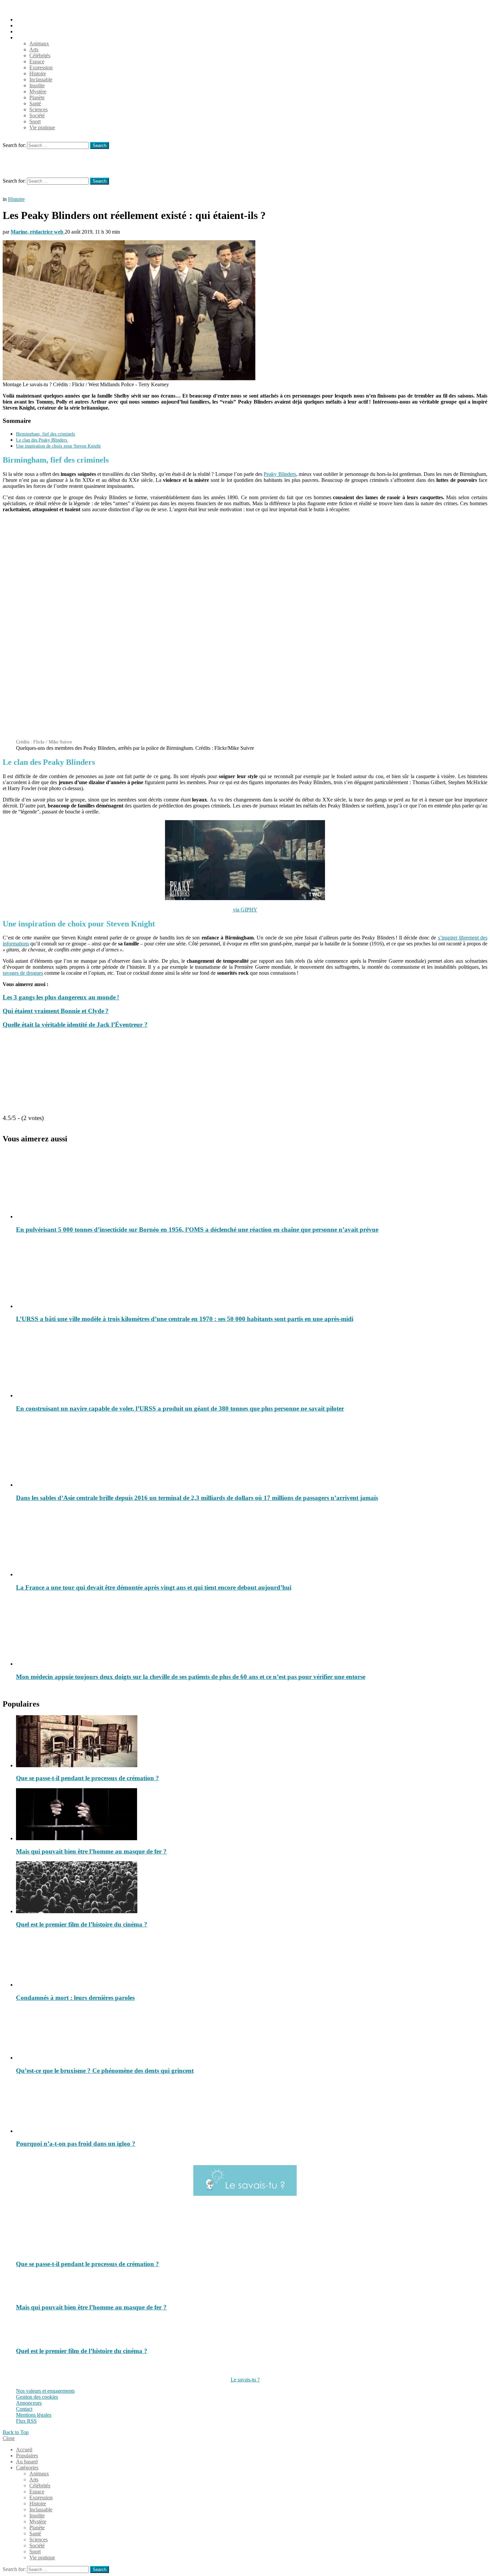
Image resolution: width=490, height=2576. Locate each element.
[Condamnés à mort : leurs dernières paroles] (252, 1961)
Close (9, 2438)
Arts (34, 49)
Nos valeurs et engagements (45, 2391)
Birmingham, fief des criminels (45, 434)
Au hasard (27, 31)
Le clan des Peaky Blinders (42, 440)
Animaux (39, 43)
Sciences (38, 109)
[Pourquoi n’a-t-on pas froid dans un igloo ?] (252, 2107)
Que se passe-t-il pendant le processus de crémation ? (87, 1778)
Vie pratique (42, 127)
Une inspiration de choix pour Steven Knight (58, 446)
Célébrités (40, 55)
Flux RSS (26, 2421)
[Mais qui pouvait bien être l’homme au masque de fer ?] (252, 1815)
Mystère (38, 91)
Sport (35, 121)
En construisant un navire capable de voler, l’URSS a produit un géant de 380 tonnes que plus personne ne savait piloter (180, 1408)
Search (99, 145)
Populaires (27, 25)
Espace (37, 61)
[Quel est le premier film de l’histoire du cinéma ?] (252, 1888)
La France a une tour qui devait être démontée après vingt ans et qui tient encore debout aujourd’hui (154, 1587)
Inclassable (41, 79)
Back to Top (16, 2432)
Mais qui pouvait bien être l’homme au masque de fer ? (91, 1851)
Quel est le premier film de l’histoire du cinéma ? (82, 1924)
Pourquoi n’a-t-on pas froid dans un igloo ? (76, 2144)
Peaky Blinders (280, 474)
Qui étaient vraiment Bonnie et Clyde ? (56, 1011)
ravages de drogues (23, 973)
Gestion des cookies (37, 2397)
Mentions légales (34, 2415)
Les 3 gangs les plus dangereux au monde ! (61, 997)
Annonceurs (29, 2403)
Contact (24, 2409)
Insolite (37, 85)
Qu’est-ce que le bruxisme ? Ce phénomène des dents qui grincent (105, 2071)
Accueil (24, 19)
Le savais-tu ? (245, 2380)
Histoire (38, 73)
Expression (41, 67)
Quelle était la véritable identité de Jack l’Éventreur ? (75, 1025)
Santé (35, 103)
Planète (37, 97)
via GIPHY (245, 910)
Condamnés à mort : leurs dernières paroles (75, 1998)
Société (37, 115)
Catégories (27, 37)
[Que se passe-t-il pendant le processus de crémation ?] (252, 1742)
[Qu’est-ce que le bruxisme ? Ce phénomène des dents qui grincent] (252, 2034)
